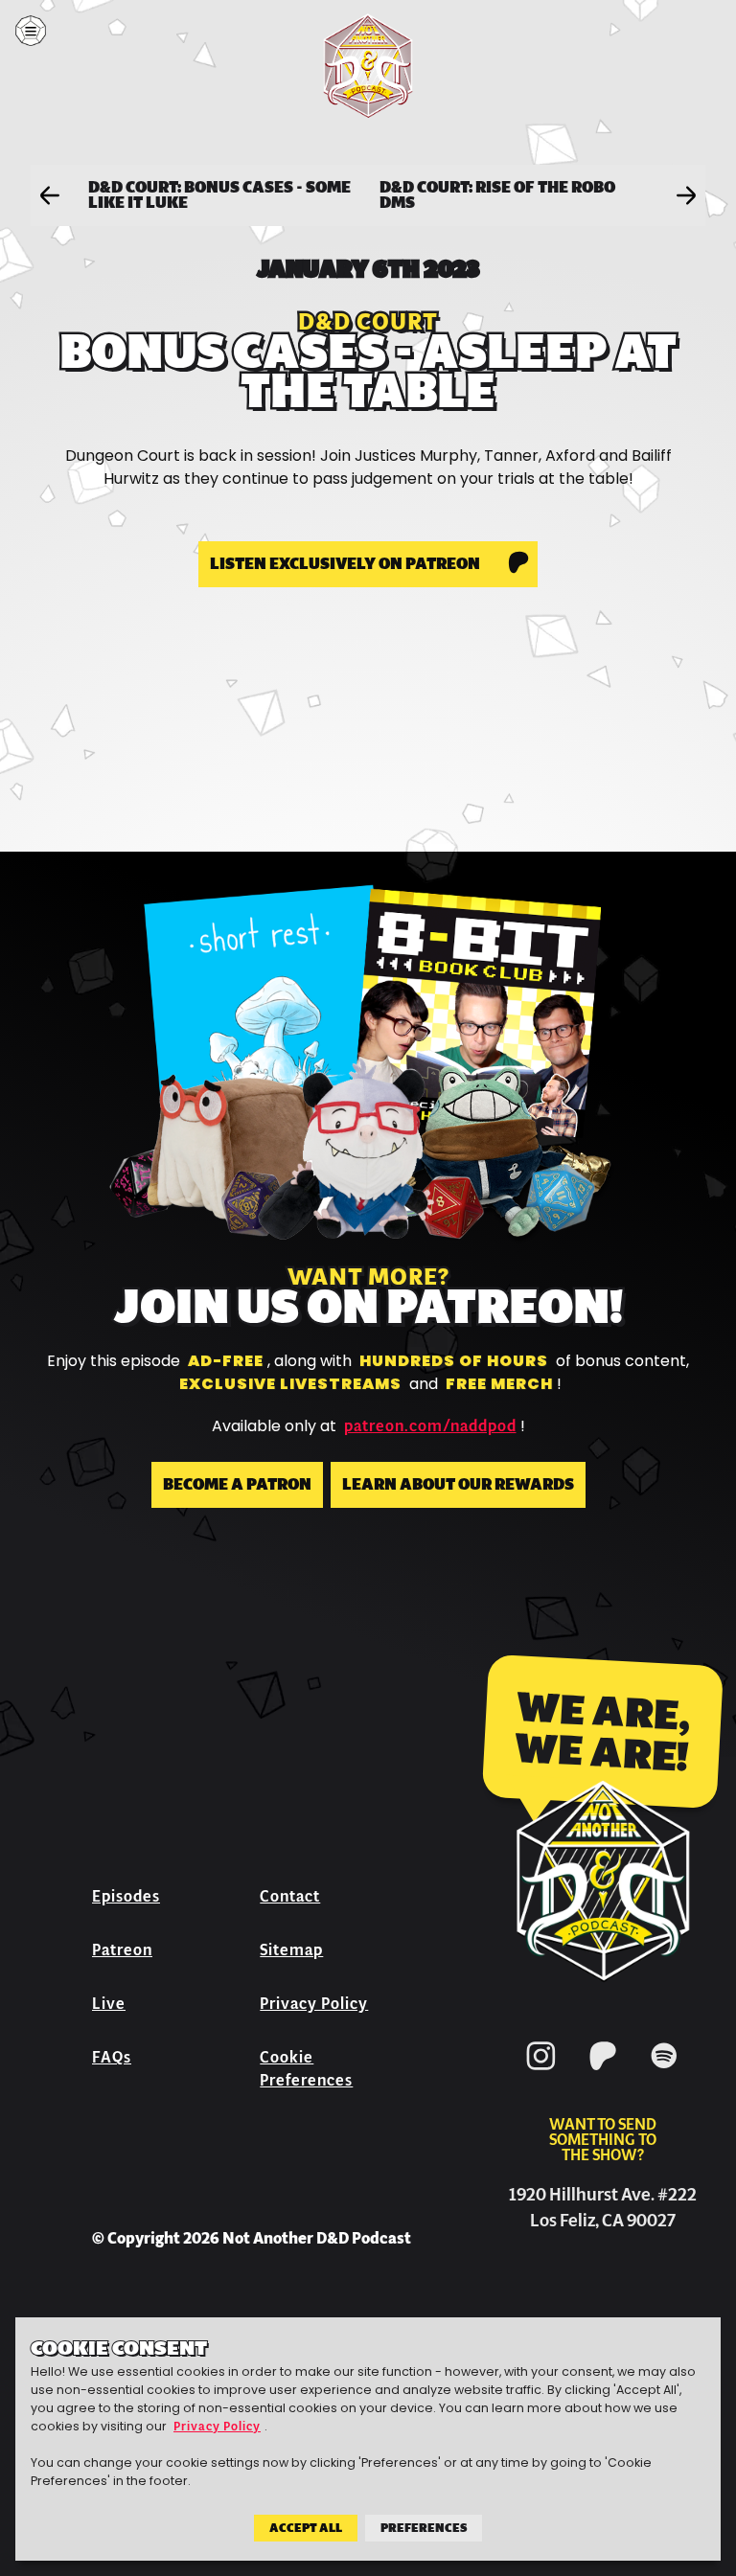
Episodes (126, 1896)
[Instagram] (541, 2074)
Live (109, 2004)
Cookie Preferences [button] (306, 2069)
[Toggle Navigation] (31, 31)
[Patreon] (603, 2074)
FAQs (112, 2057)
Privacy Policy (314, 2004)
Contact (290, 1896)
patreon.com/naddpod (430, 1426)
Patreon (122, 1950)
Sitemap (291, 1950)
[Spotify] (664, 2074)
